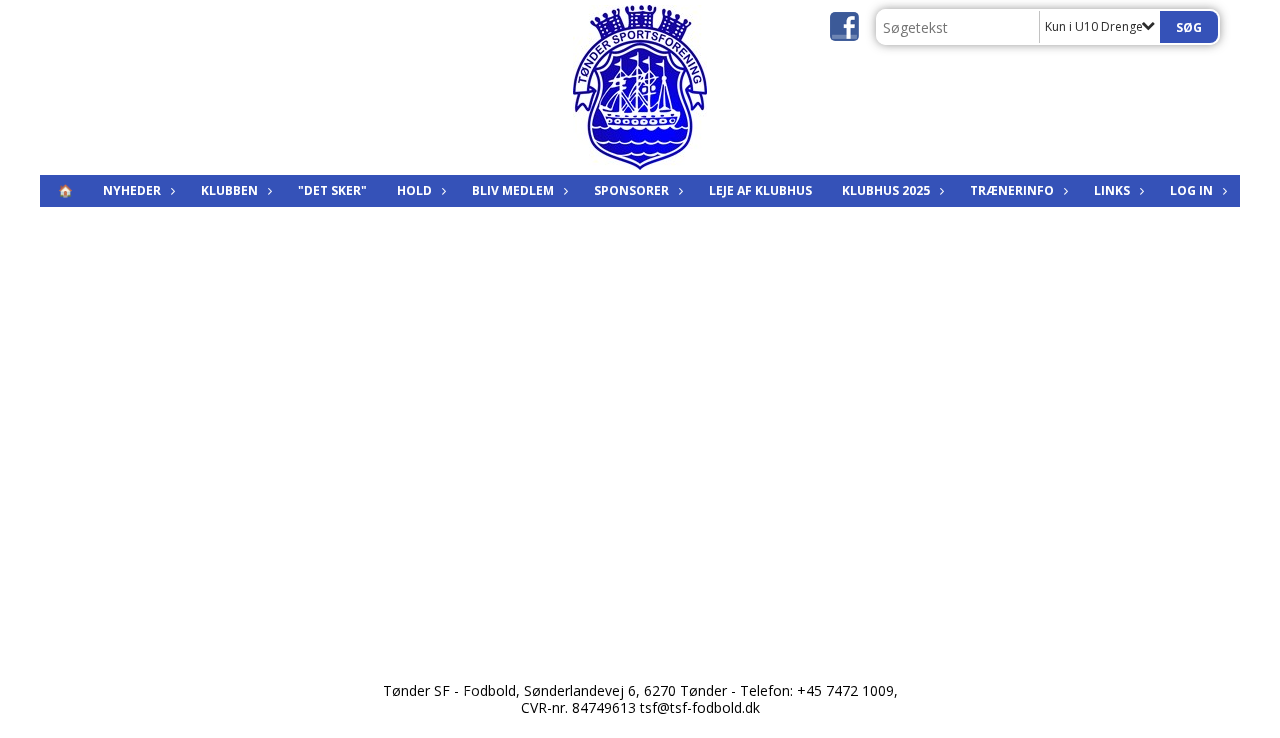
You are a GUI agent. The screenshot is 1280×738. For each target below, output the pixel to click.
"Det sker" (332, 190)
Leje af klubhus (760, 190)
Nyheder (132, 190)
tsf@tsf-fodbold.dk (700, 707)
